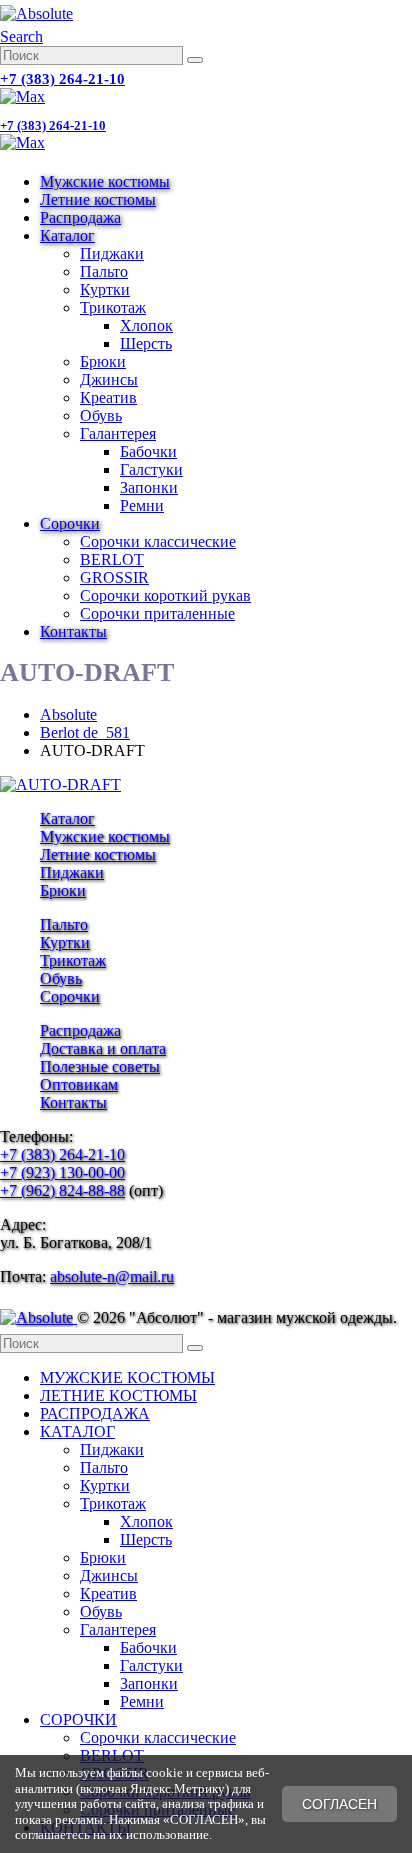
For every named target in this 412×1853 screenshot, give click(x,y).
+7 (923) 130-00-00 (62, 1172)
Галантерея (118, 433)
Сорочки (70, 523)
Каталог (67, 235)
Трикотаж (113, 307)
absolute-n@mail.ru (112, 1276)
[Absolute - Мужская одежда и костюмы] (36, 13)
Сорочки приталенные (157, 613)
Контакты (73, 631)
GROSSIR (114, 577)
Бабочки (148, 451)
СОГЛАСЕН (339, 1804)
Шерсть (146, 343)
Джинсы (109, 379)
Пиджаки (112, 253)
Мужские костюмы (105, 181)
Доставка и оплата (103, 1048)
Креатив (108, 397)
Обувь (101, 415)
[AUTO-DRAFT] (60, 784)
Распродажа (80, 217)
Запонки (149, 487)
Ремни (142, 505)
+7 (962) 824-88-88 (62, 1190)
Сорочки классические (158, 541)
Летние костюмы (98, 199)
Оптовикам (79, 1084)
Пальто (104, 271)
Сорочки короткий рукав (165, 595)
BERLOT (112, 559)
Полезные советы (100, 1066)
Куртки (105, 289)
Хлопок (146, 325)
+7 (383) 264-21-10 (62, 79)
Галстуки (151, 469)
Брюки (103, 361)
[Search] (195, 60)
